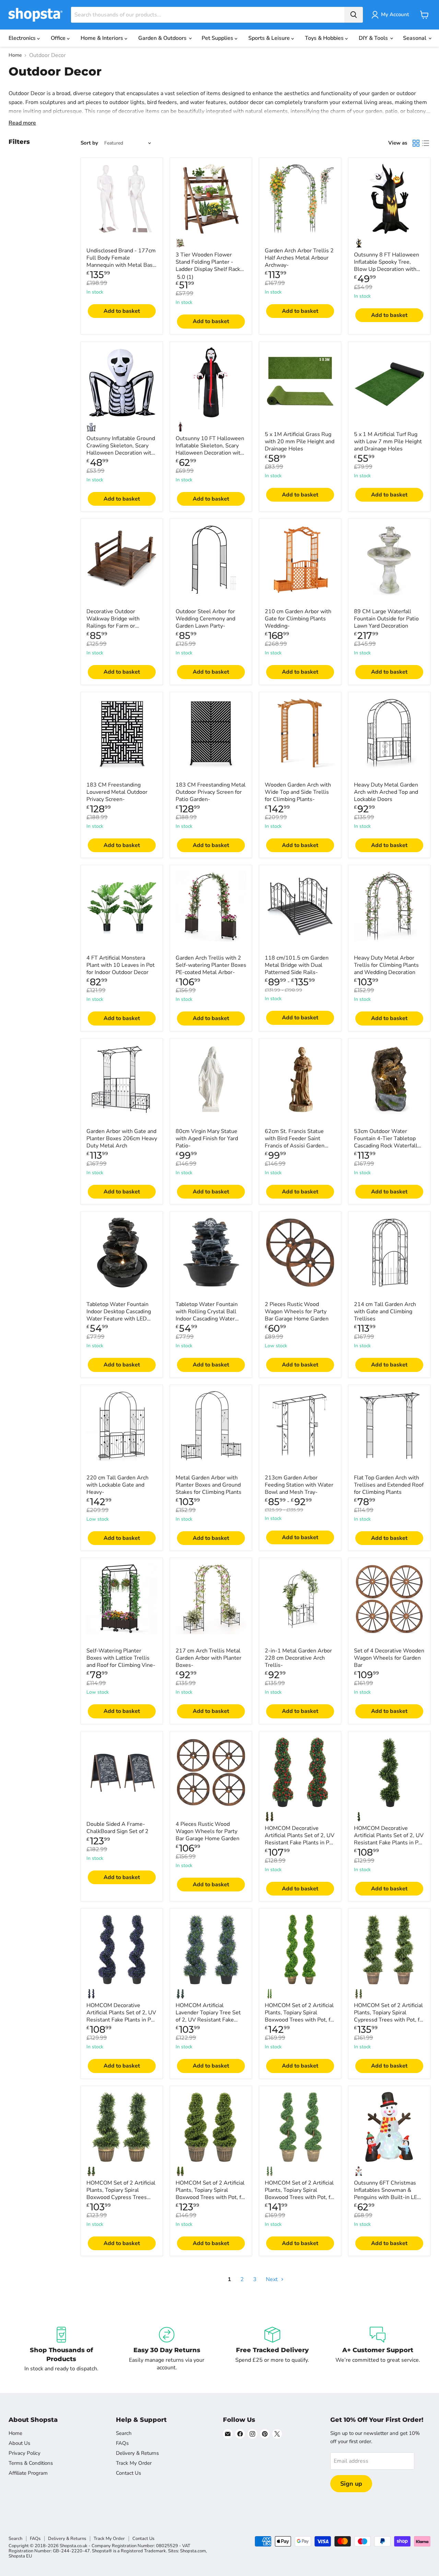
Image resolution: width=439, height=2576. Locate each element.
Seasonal (415, 38)
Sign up (351, 2484)
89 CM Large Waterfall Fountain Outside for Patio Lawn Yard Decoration (386, 619)
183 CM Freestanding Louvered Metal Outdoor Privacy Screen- (117, 792)
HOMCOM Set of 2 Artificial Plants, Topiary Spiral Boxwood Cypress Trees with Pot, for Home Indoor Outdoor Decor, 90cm (121, 2197)
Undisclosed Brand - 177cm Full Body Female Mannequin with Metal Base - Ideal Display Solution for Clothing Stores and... (121, 265)
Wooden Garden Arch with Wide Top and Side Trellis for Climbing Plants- (298, 792)
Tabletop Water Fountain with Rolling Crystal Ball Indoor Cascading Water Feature (207, 1315)
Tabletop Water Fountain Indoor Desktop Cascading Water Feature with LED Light (119, 1315)
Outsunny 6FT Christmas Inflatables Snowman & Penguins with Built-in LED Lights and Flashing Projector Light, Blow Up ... (388, 2197)
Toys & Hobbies (325, 38)
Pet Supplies (218, 38)
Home (15, 55)
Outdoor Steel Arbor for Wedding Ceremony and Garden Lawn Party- (205, 619)
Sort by (89, 143)
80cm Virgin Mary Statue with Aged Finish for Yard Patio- (207, 1138)
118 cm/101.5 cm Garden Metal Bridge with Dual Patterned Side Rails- (297, 965)
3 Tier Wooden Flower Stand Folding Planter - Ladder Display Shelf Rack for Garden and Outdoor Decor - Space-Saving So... (208, 269)
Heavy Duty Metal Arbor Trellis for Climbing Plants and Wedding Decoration (386, 965)
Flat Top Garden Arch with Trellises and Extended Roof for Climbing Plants (389, 1485)
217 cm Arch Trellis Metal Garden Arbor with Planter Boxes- (209, 1658)
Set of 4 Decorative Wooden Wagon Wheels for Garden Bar (389, 1658)
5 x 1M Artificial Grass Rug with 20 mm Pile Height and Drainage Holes (300, 442)
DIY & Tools (374, 38)
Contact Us (128, 2473)
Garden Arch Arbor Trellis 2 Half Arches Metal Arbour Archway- (299, 258)
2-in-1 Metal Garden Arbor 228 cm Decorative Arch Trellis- (298, 1658)
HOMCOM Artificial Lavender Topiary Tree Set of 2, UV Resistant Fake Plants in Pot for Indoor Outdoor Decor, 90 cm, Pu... (210, 2020)
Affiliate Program (28, 2473)
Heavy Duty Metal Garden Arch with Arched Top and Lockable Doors (386, 792)
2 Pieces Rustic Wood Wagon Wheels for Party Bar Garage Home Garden (297, 1312)
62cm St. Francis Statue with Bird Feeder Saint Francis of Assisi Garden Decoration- (295, 1142)
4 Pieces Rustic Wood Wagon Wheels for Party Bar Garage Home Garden (207, 1831)
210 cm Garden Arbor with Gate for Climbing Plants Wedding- (298, 619)
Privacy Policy (25, 2453)
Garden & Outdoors (163, 38)
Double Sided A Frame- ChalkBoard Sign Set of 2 (117, 1828)
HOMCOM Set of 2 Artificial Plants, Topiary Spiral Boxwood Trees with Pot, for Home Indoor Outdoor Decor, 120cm (300, 2197)
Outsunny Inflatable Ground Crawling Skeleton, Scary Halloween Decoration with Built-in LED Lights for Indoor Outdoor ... (121, 453)
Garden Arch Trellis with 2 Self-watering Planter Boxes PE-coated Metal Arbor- (211, 965)
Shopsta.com (193, 2551)
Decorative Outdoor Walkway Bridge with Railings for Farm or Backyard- (113, 622)
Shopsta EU (20, 2556)
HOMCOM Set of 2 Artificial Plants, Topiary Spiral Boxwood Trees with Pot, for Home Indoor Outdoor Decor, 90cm (211, 2197)
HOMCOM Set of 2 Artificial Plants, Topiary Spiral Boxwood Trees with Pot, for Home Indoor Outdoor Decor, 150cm (300, 2020)
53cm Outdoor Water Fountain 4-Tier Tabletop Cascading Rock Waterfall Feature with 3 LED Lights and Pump (386, 1146)
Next (272, 2279)
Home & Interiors (103, 38)
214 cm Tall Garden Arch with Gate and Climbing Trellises (385, 1312)
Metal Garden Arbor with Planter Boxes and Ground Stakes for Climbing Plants (209, 1485)
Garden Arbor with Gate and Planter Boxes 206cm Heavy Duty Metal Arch (122, 1138)
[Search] (354, 15)
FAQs (122, 2443)
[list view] (426, 143)
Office (59, 38)
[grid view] (416, 143)
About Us (19, 2443)
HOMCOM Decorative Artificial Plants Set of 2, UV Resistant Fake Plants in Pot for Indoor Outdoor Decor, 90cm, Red (300, 1843)
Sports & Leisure (270, 38)
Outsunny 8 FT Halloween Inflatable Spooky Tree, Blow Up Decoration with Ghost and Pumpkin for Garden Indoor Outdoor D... (387, 269)
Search (124, 2433)
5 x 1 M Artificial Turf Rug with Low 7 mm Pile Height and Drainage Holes (388, 442)
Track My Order (134, 2463)
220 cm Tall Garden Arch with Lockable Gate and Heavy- (117, 1485)
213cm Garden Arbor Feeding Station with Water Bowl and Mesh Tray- (299, 1485)
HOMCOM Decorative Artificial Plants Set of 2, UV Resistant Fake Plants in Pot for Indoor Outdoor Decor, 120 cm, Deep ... (389, 1843)
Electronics (23, 38)
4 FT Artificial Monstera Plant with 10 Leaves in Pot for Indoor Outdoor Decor (121, 965)
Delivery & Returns (137, 2453)
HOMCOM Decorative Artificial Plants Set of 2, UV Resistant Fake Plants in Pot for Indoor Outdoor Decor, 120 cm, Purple (121, 2020)
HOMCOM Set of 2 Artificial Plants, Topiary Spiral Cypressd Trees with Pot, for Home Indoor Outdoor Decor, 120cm (389, 2020)
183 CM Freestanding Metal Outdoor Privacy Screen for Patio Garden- (211, 792)
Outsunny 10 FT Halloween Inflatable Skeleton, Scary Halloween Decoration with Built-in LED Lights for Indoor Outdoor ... (210, 453)
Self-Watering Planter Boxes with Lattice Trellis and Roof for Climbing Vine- (121, 1658)
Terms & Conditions (31, 2463)
